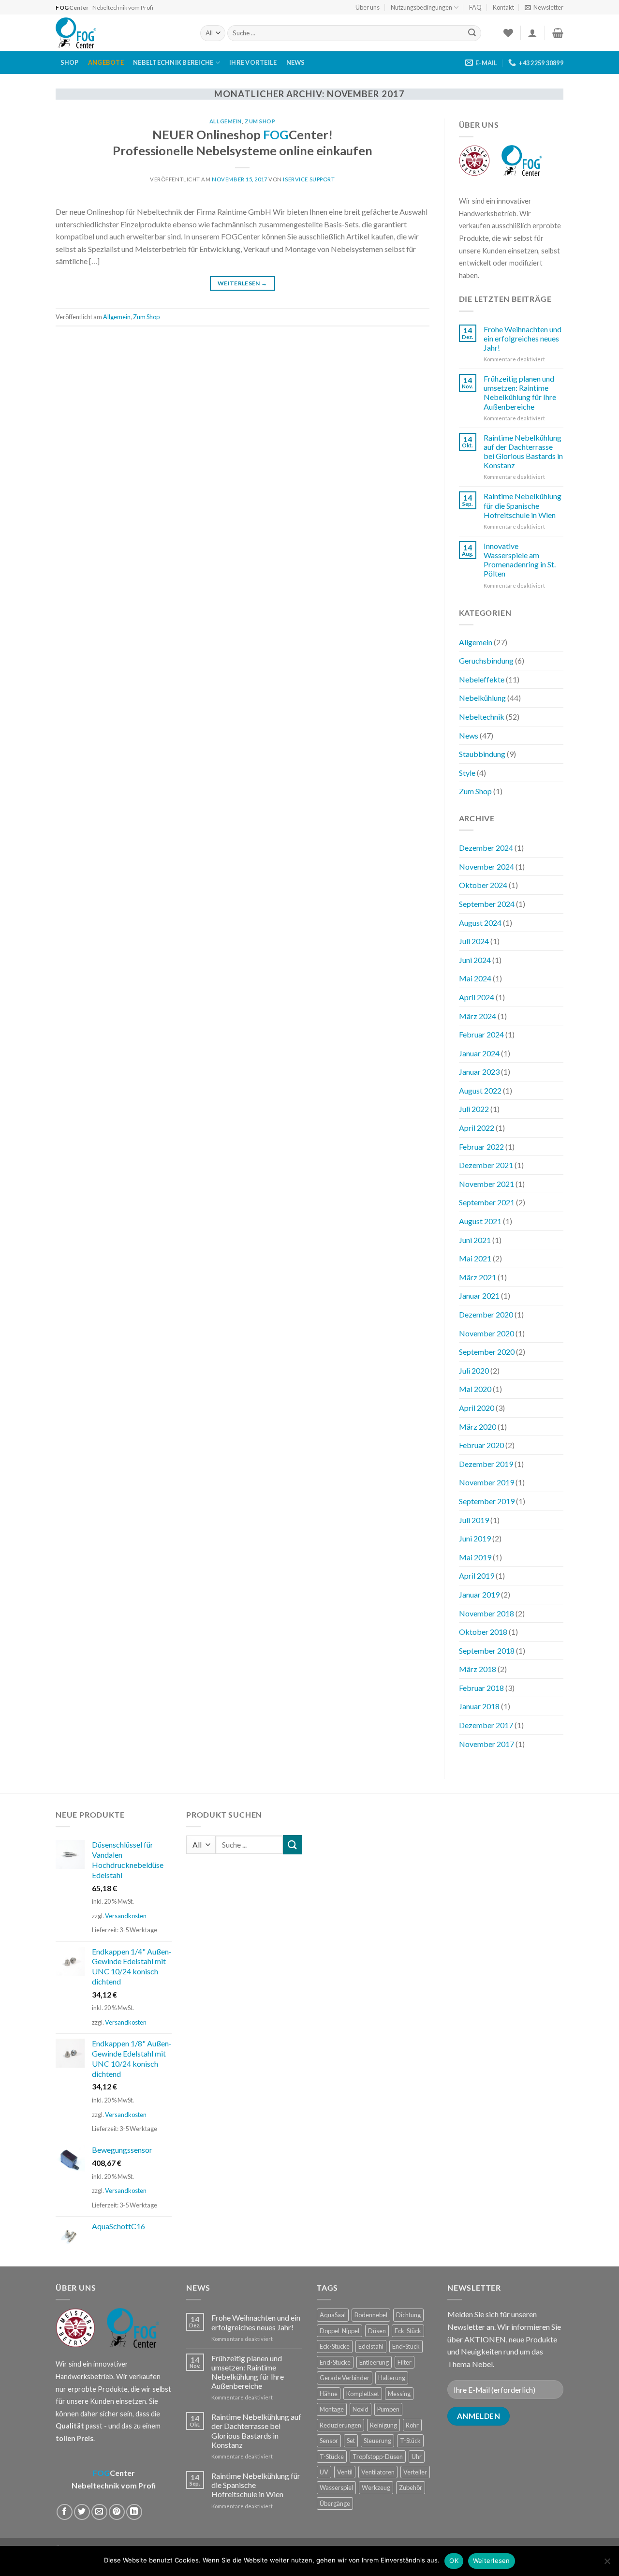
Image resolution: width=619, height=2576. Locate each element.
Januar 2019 (479, 1594)
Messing (399, 2394)
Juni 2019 (475, 1538)
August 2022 (480, 1090)
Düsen (377, 2331)
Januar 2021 (479, 1295)
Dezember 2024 (486, 848)
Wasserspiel (336, 2487)
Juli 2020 (474, 1370)
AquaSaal (333, 2315)
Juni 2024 (475, 960)
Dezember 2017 (486, 1725)
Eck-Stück (408, 2331)
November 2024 (486, 866)
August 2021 (480, 1221)
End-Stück (406, 2346)
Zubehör (411, 2487)
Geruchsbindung (486, 660)
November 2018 (486, 1613)
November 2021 (486, 1184)
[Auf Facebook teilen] (65, 2512)
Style (467, 773)
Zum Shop (260, 121)
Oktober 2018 (483, 1632)
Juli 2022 (474, 1109)
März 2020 (478, 1427)
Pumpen (388, 2409)
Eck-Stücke (335, 2346)
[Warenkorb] (558, 33)
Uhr (417, 2457)
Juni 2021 (475, 1240)
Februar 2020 (481, 1445)
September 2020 (487, 1352)
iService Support (309, 179)
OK (454, 2561)
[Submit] (472, 33)
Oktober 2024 (483, 885)
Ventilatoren (378, 2472)
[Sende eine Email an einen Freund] (99, 2512)
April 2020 (477, 1408)
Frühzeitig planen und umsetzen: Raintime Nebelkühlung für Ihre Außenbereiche (520, 392)
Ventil (345, 2472)
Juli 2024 (474, 941)
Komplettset (363, 2394)
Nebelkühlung (482, 698)
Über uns (368, 7)
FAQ (475, 7)
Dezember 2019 (486, 1464)
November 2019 (486, 1482)
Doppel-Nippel (339, 2331)
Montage (332, 2409)
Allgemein (226, 121)
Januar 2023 (479, 1072)
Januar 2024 (479, 1053)
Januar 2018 (479, 1706)
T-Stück (410, 2441)
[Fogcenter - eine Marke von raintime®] (121, 33)
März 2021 (478, 1277)
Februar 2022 (481, 1147)
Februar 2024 (481, 1034)
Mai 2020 (475, 1389)
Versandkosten (126, 1916)
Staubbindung (482, 754)
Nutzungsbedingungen (421, 7)
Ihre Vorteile (253, 62)
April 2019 (477, 1576)
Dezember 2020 (486, 1314)
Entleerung (374, 2362)
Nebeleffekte (482, 679)
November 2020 (486, 1333)
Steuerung (377, 2441)
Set (351, 2441)
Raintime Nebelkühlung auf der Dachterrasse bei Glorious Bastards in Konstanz (523, 452)
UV (324, 2472)
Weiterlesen (243, 283)
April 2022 (477, 1128)
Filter (405, 2362)
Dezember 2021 (486, 1165)
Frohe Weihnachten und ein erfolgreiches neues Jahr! (523, 338)
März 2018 (478, 1669)
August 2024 (480, 923)
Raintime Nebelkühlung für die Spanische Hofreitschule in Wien (523, 505)
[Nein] (607, 2564)
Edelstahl (371, 2346)
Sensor (329, 2441)
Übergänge (335, 2503)
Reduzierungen (340, 2425)
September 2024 (487, 904)
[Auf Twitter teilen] (82, 2512)
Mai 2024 (475, 978)
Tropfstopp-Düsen (378, 2457)
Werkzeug (376, 2487)
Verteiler (415, 2472)
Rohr (412, 2425)
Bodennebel (371, 2315)
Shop (70, 62)
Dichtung (408, 2315)
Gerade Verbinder (345, 2378)
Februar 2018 (481, 1688)
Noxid (361, 2409)
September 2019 (487, 1501)
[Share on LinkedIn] (134, 2512)
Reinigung (383, 2425)
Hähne (329, 2394)
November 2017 (486, 1744)
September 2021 (487, 1202)
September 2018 (487, 1651)
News (296, 62)
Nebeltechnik (482, 717)
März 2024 (478, 1016)
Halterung (392, 2378)
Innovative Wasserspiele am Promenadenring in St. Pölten (520, 560)
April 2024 (477, 997)
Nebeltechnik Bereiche (173, 62)
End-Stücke (335, 2362)
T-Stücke (332, 2457)
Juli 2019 (474, 1520)
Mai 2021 (475, 1258)
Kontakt (503, 7)
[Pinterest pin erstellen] (117, 2512)
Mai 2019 (475, 1557)
